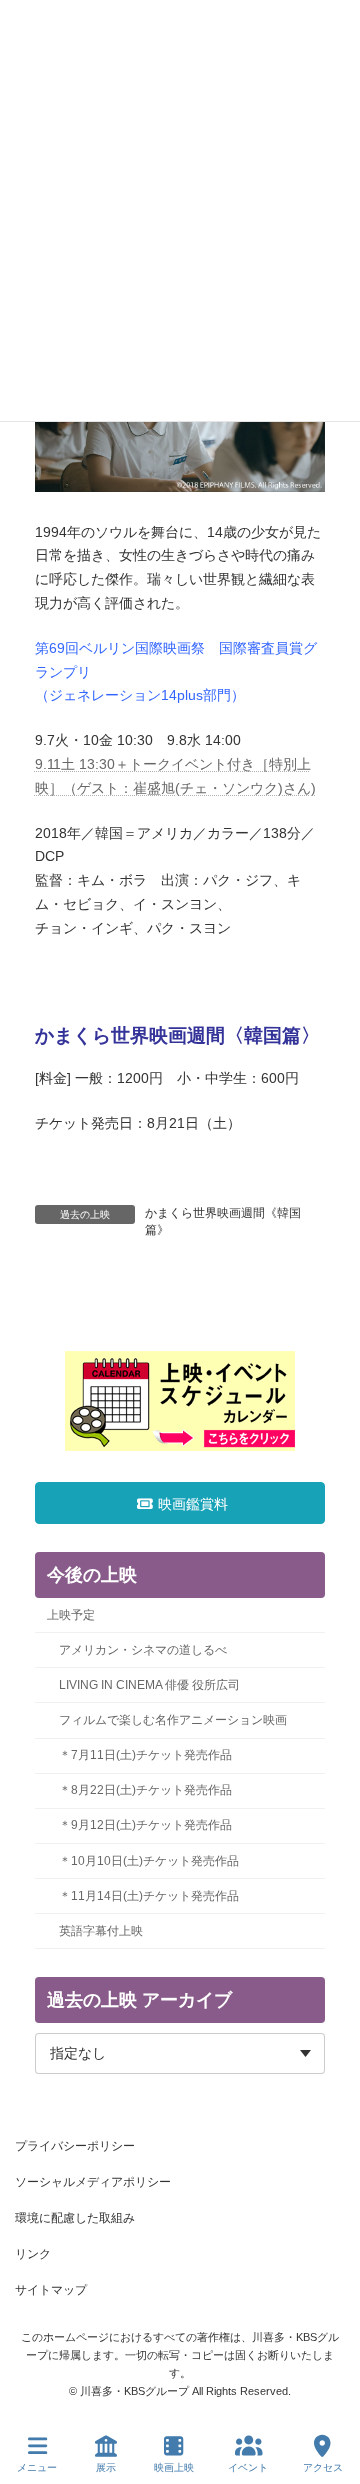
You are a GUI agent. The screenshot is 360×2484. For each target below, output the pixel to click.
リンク (33, 2254)
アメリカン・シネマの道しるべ (143, 1650)
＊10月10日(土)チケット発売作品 (149, 1861)
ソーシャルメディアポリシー (93, 2182)
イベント (248, 2467)
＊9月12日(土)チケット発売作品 (145, 1825)
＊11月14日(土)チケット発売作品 (149, 1896)
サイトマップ (51, 2290)
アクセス (323, 2467)
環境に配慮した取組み (75, 2218)
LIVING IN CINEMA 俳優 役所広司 (149, 1685)
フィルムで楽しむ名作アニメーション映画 (173, 1720)
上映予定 (71, 1615)
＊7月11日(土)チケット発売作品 (145, 1755)
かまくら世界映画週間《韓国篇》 (223, 1221)
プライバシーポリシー (75, 2146)
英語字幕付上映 (101, 1931)
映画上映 (174, 2467)
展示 (106, 2467)
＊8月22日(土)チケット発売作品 (145, 1790)
